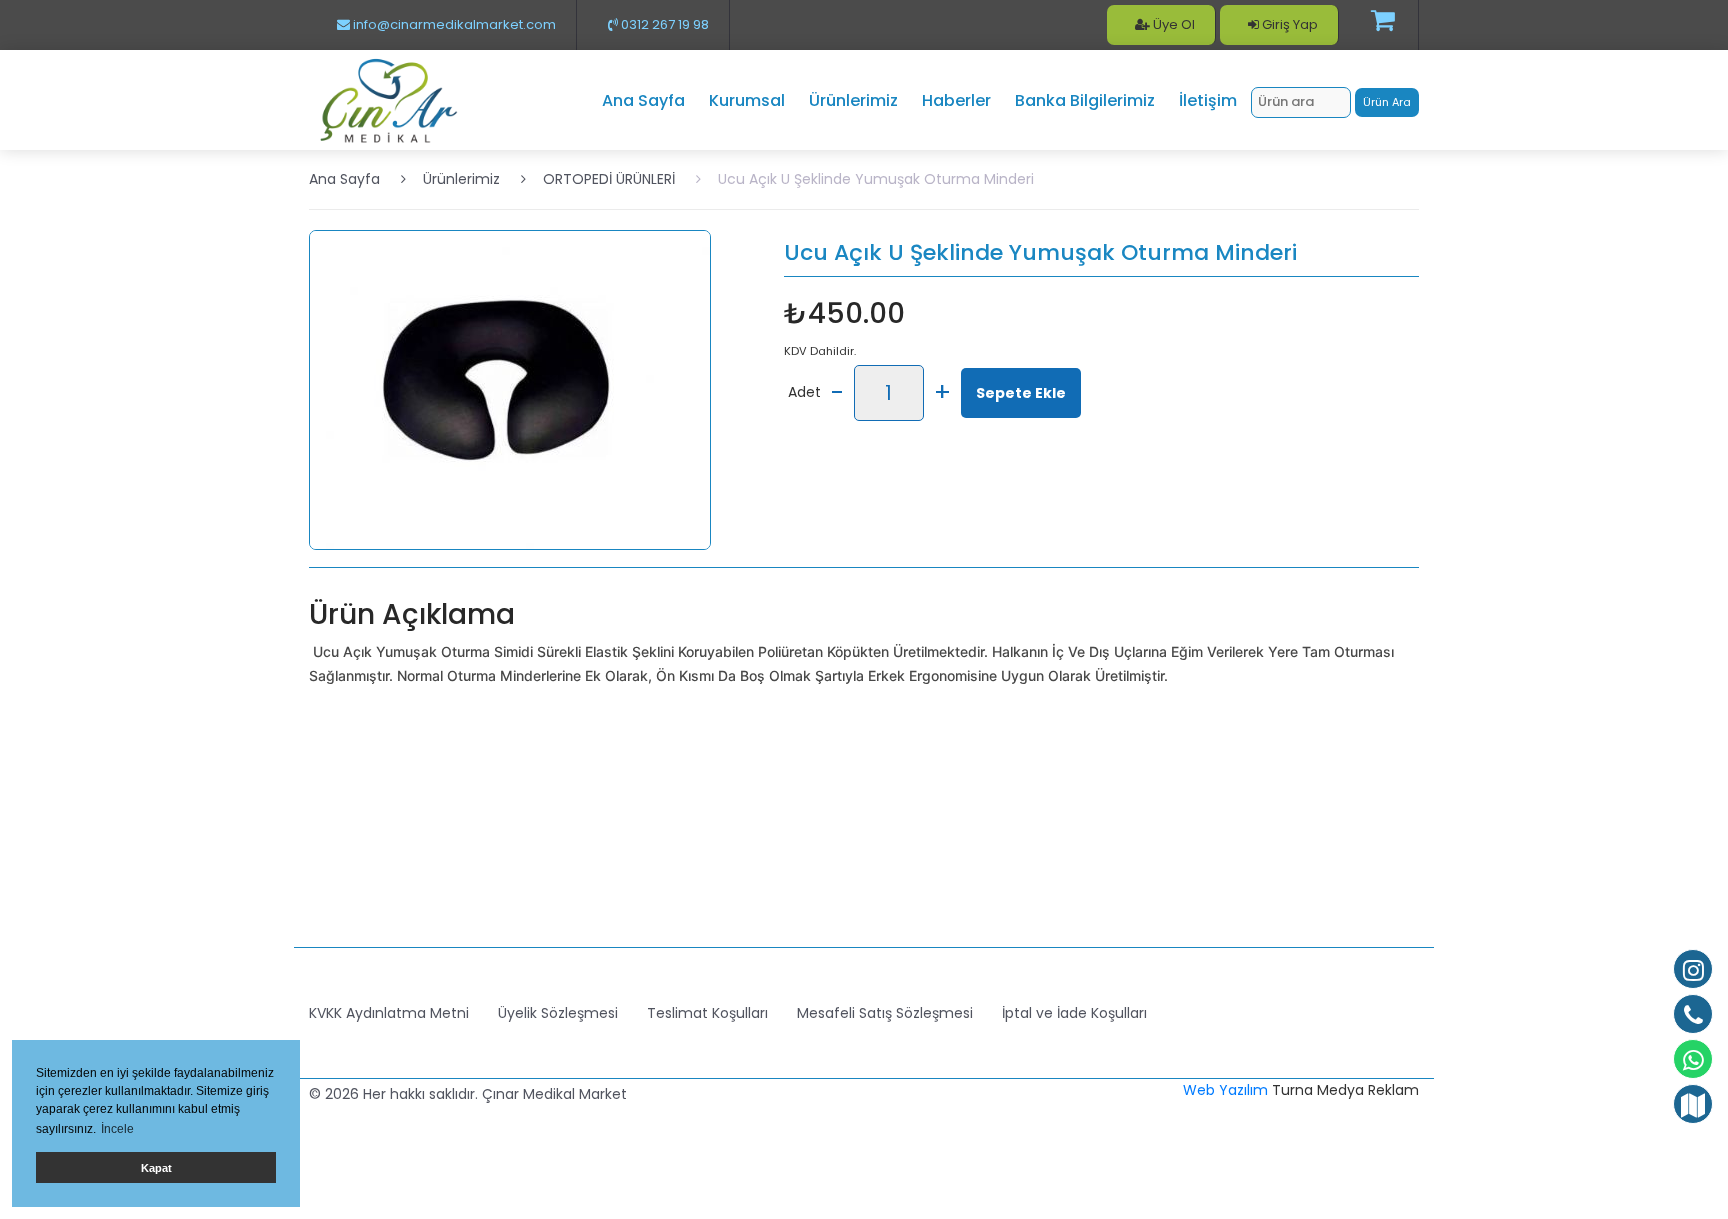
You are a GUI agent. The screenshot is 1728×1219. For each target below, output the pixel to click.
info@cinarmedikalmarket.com (453, 24)
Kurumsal (747, 100)
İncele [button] (117, 1129)
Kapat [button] (156, 1168)
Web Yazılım (1225, 1090)
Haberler (956, 100)
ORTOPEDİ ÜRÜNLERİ (609, 179)
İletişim (1208, 100)
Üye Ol (1172, 24)
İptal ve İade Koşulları (1074, 1013)
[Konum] (1693, 1104)
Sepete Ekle (1021, 393)
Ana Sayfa (643, 100)
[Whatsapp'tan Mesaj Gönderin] (1693, 1059)
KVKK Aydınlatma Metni (389, 1013)
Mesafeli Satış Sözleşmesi (885, 1013)
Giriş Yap (1288, 24)
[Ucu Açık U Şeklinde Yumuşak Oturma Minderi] (510, 389)
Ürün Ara (1387, 102)
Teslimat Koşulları (707, 1013)
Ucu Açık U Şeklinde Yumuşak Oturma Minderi (876, 179)
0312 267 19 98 (663, 24)
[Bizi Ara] (1693, 1014)
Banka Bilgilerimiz (1085, 100)
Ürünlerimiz (853, 100)
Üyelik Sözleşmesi (558, 1013)
